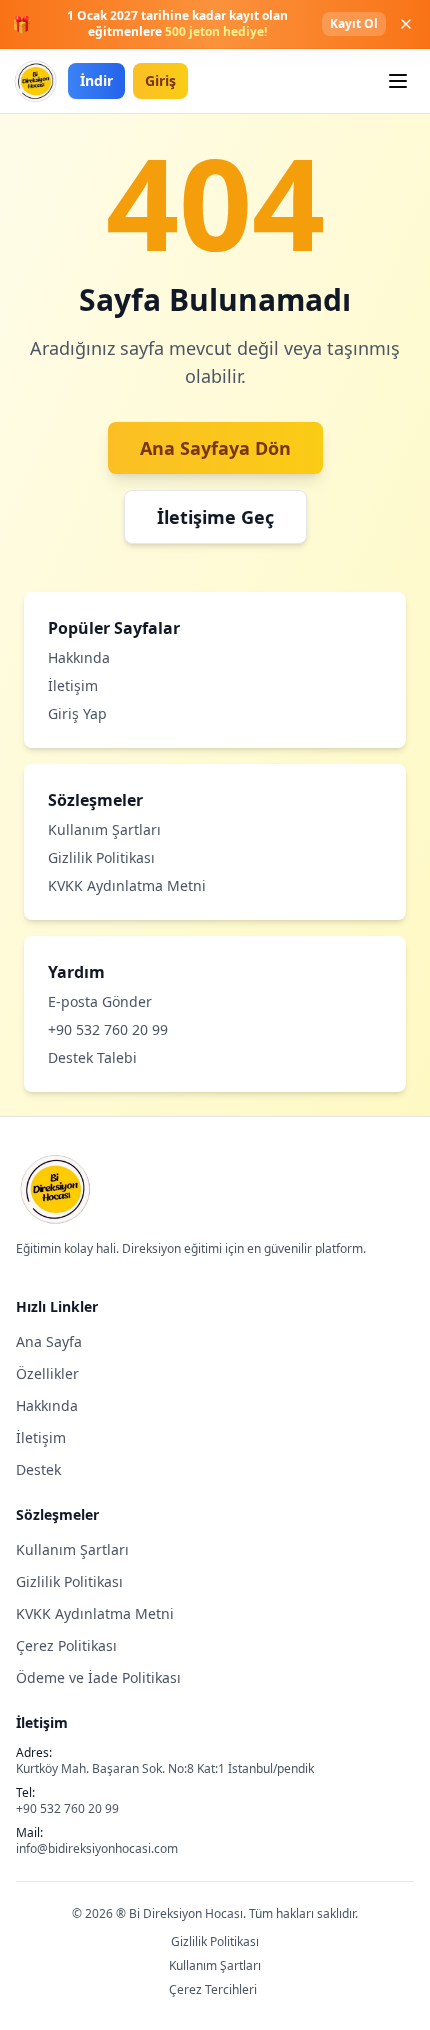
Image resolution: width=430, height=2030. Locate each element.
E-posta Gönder (100, 1001)
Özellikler (47, 1373)
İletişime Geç (215, 517)
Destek (38, 1469)
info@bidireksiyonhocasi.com (97, 1848)
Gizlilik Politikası (101, 857)
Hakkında (79, 657)
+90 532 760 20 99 (108, 1029)
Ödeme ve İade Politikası (98, 1677)
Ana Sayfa (49, 1341)
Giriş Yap (77, 713)
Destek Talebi (92, 1057)
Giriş (160, 80)
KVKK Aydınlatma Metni (127, 885)
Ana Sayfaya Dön (215, 448)
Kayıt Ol (354, 23)
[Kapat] (406, 24)
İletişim (73, 685)
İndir (96, 80)
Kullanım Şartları (104, 829)
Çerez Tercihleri (213, 1990)
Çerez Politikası (66, 1645)
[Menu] (398, 81)
